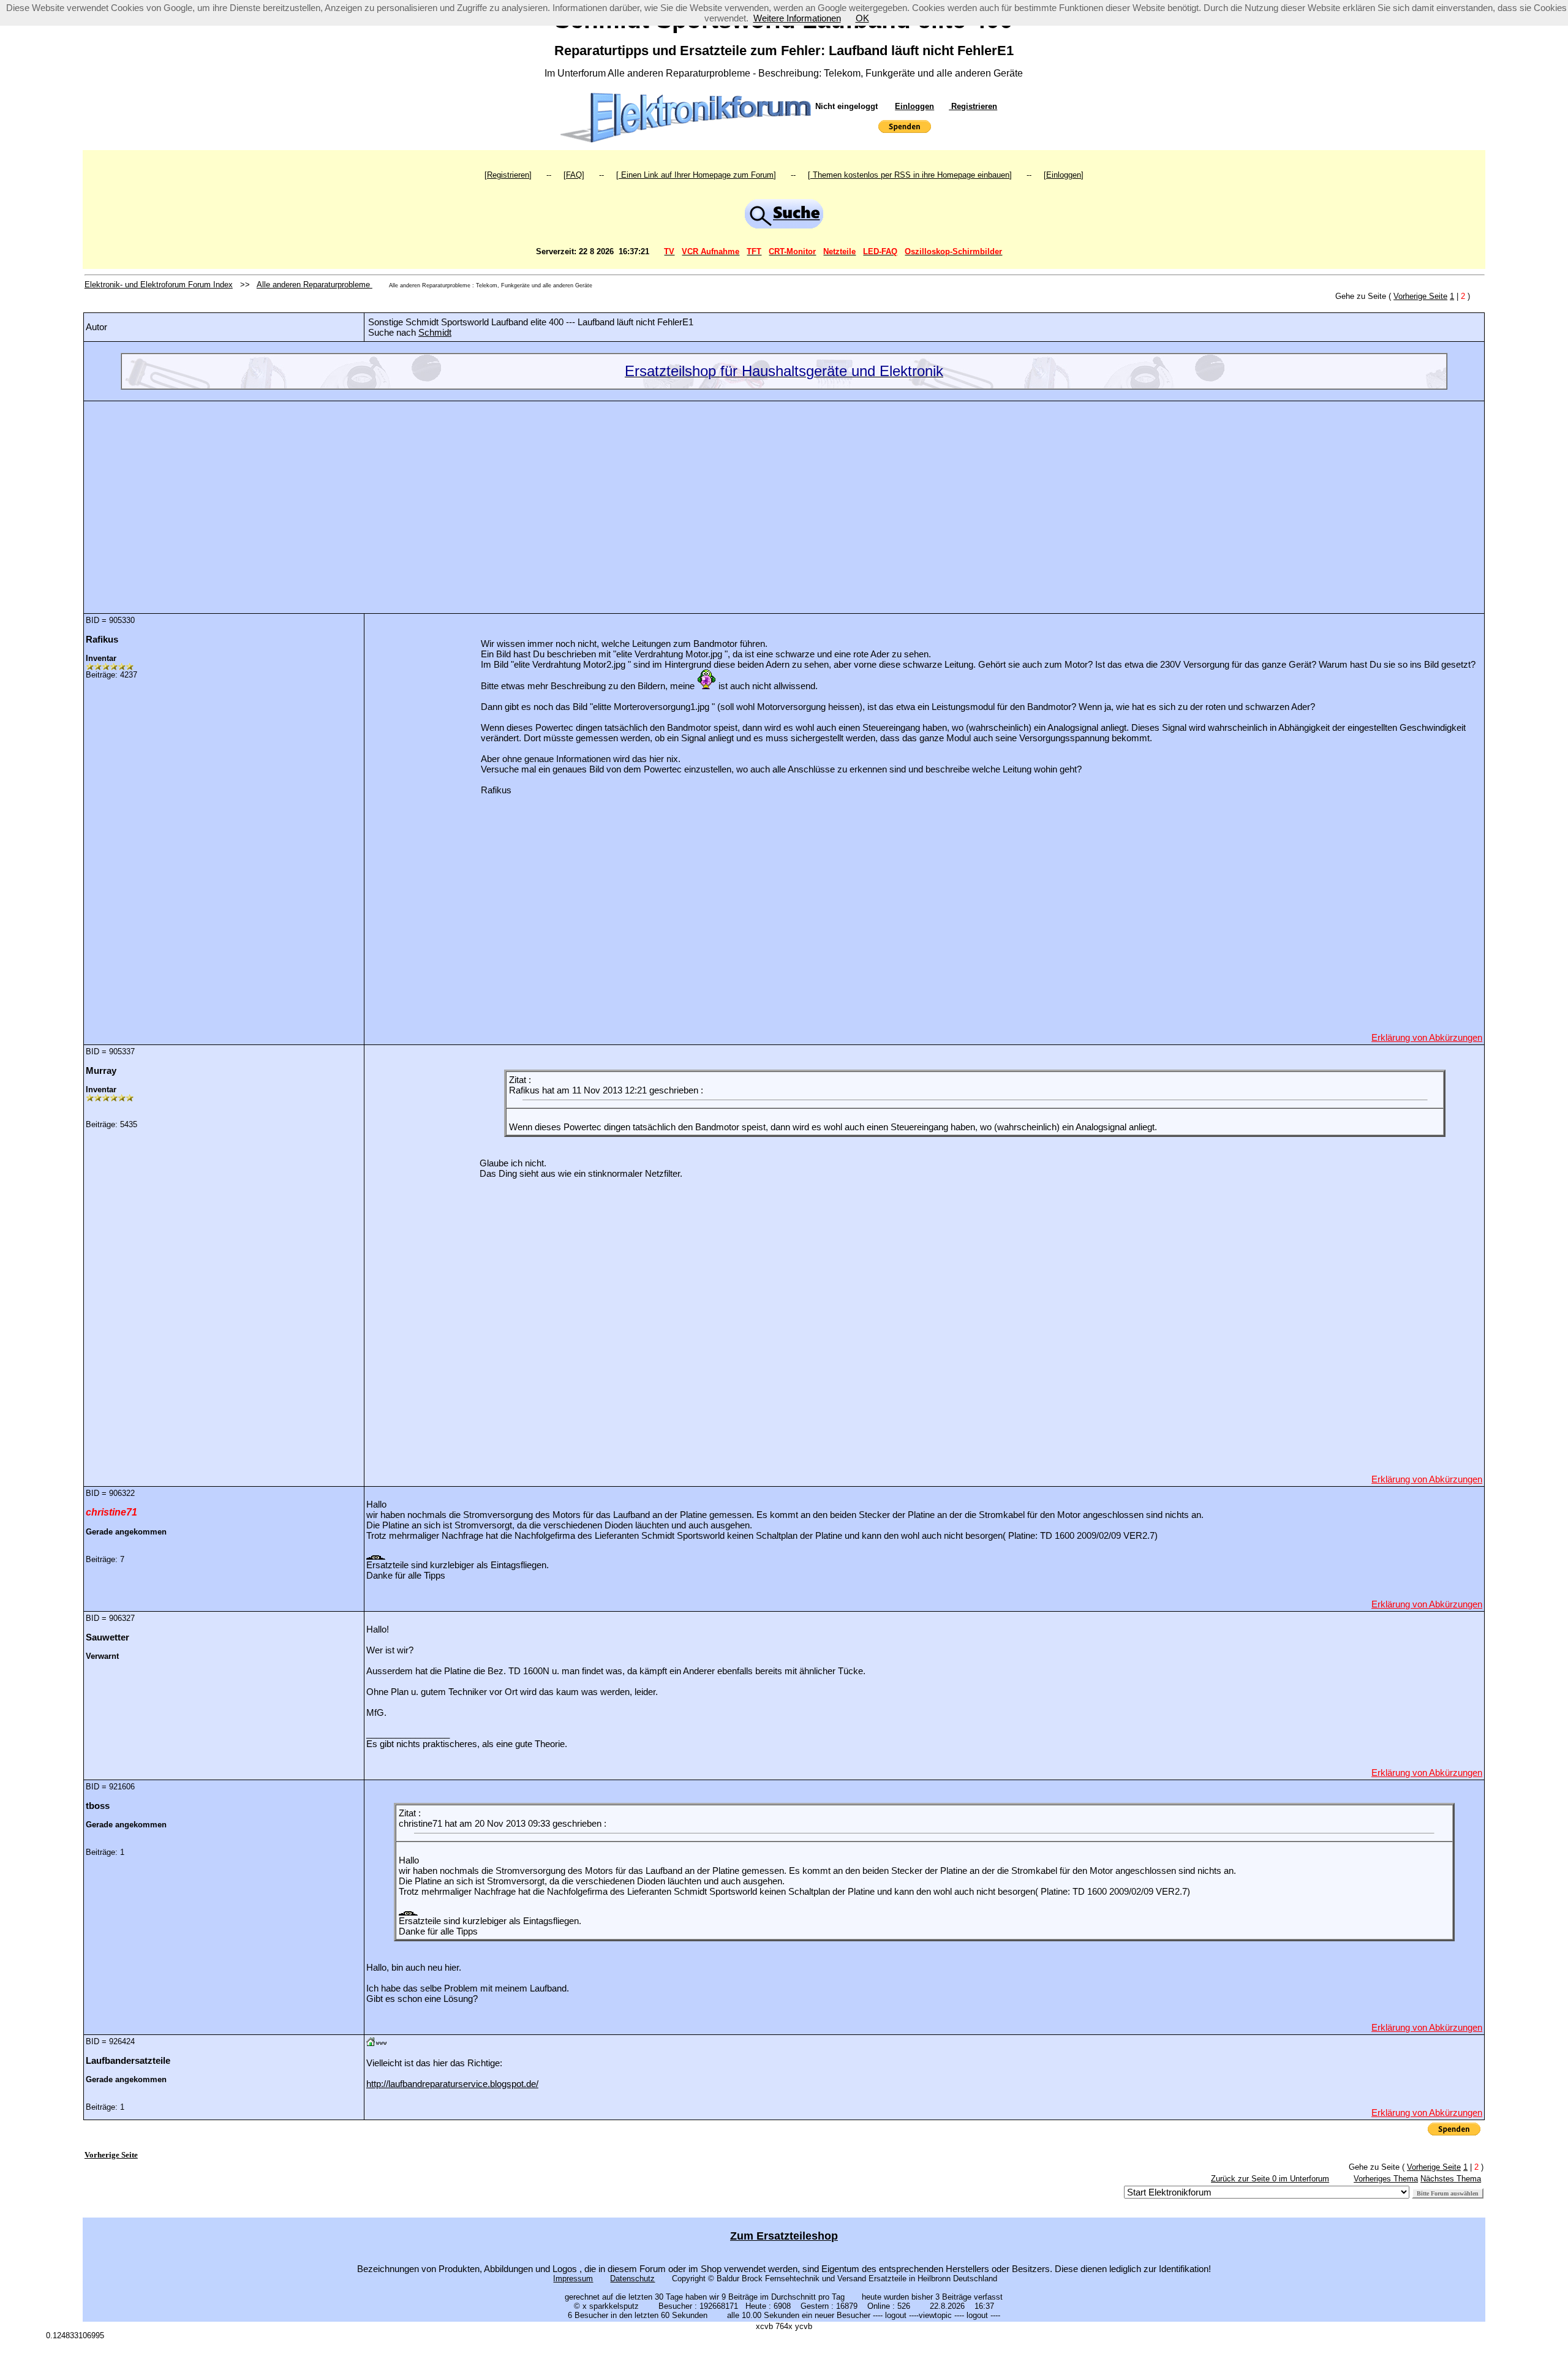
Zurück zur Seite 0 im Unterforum (1270, 2179)
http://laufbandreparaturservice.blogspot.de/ (452, 2084)
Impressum (573, 2279)
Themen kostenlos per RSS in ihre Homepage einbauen (910, 175)
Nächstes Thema (1451, 2179)
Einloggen (914, 106)
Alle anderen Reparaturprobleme (315, 285)
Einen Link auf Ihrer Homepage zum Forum (696, 175)
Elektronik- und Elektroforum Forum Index (159, 285)
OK (862, 18)
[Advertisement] (784, 498)
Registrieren (973, 106)
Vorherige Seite (1420, 296)
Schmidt (435, 332)
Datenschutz (632, 2279)
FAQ (574, 175)
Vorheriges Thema (1386, 2179)
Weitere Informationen (797, 18)
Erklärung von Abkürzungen (1427, 1037)
